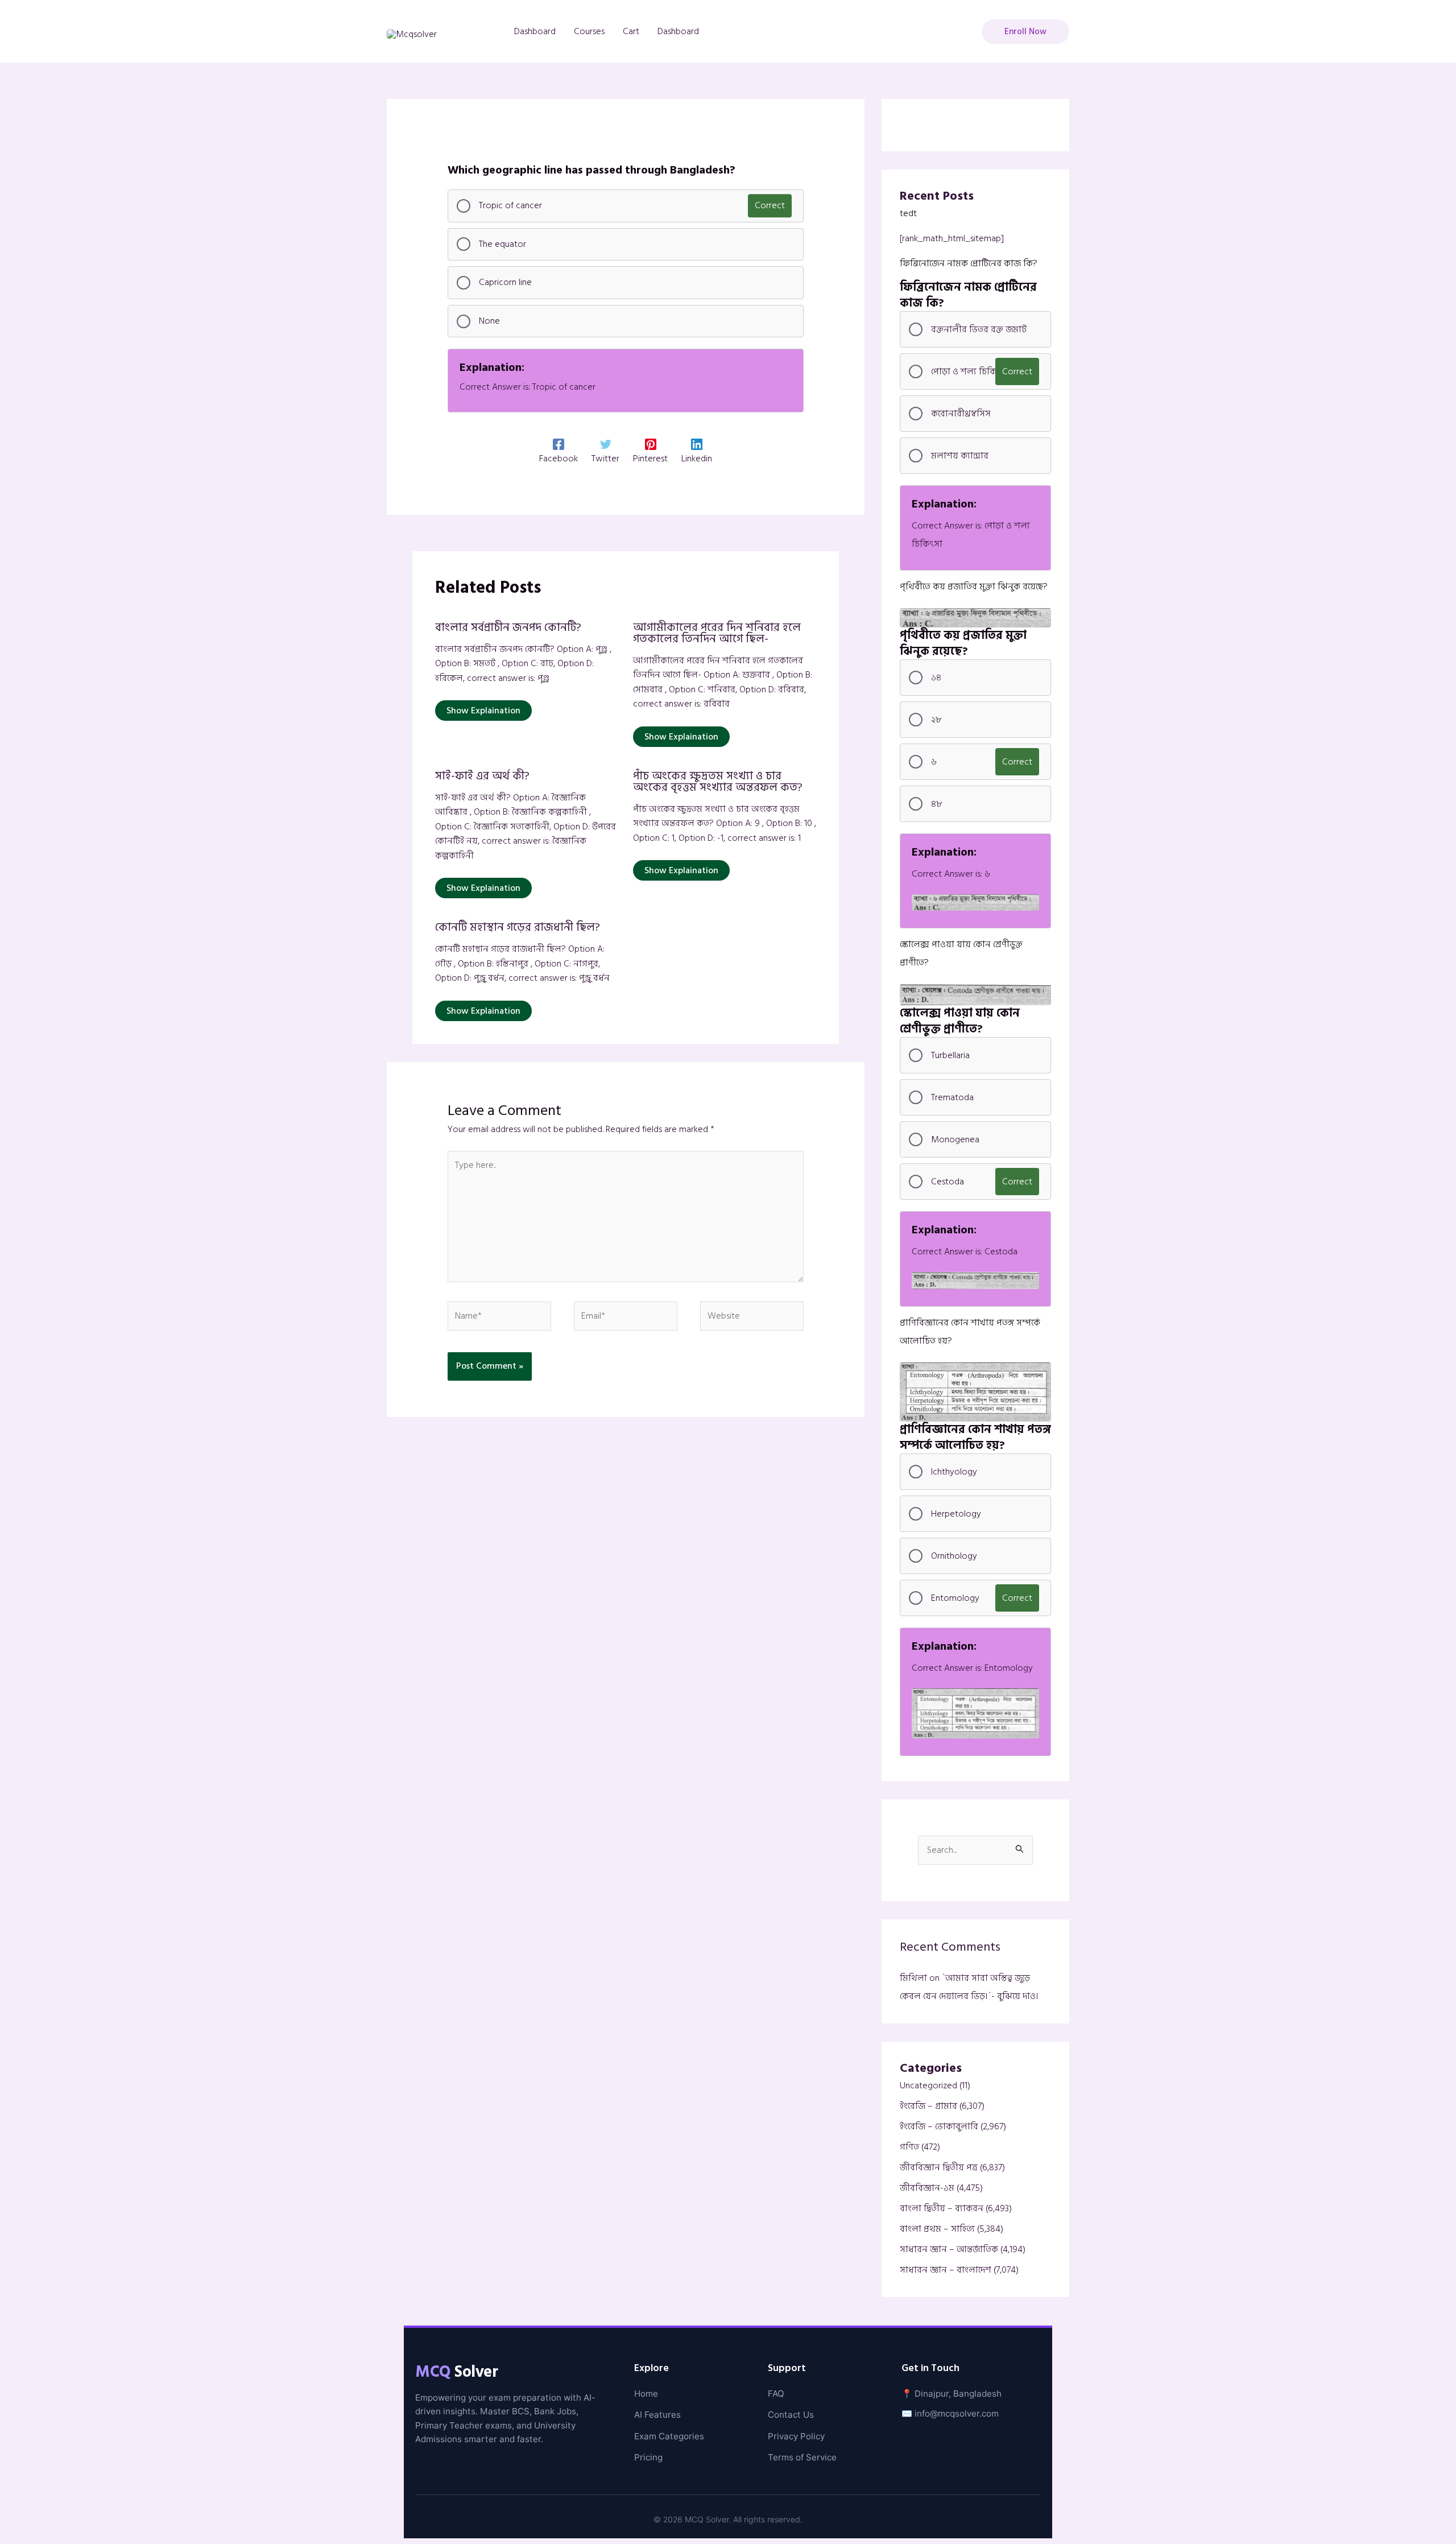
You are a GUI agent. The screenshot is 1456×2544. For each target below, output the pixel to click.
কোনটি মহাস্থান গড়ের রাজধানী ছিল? (518, 927)
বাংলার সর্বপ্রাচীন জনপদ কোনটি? (508, 627)
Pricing (648, 2457)
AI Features (657, 2415)
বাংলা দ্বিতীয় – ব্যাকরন (942, 2208)
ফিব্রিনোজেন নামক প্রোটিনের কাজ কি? (969, 263)
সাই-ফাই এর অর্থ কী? (482, 776)
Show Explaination (483, 711)
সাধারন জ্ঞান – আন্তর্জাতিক (949, 2249)
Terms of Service (802, 2457)
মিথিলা (913, 1978)
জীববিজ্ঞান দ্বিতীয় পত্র (939, 2167)
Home (646, 2394)
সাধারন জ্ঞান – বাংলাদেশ (946, 2270)
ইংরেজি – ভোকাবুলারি (939, 2126)
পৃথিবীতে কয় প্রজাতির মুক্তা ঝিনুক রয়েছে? (974, 587)
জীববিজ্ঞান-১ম (927, 2188)
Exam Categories (669, 2436)
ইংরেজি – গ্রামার (928, 2106)
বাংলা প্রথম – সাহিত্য (937, 2229)
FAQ (776, 2394)
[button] (1025, 32)
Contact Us (791, 2415)
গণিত (909, 2147)
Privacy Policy (796, 2436)
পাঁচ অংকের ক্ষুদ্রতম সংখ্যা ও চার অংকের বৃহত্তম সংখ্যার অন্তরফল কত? (718, 782)
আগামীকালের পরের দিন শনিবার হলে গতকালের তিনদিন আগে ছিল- (717, 633)
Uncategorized (928, 2085)
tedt (908, 213)
